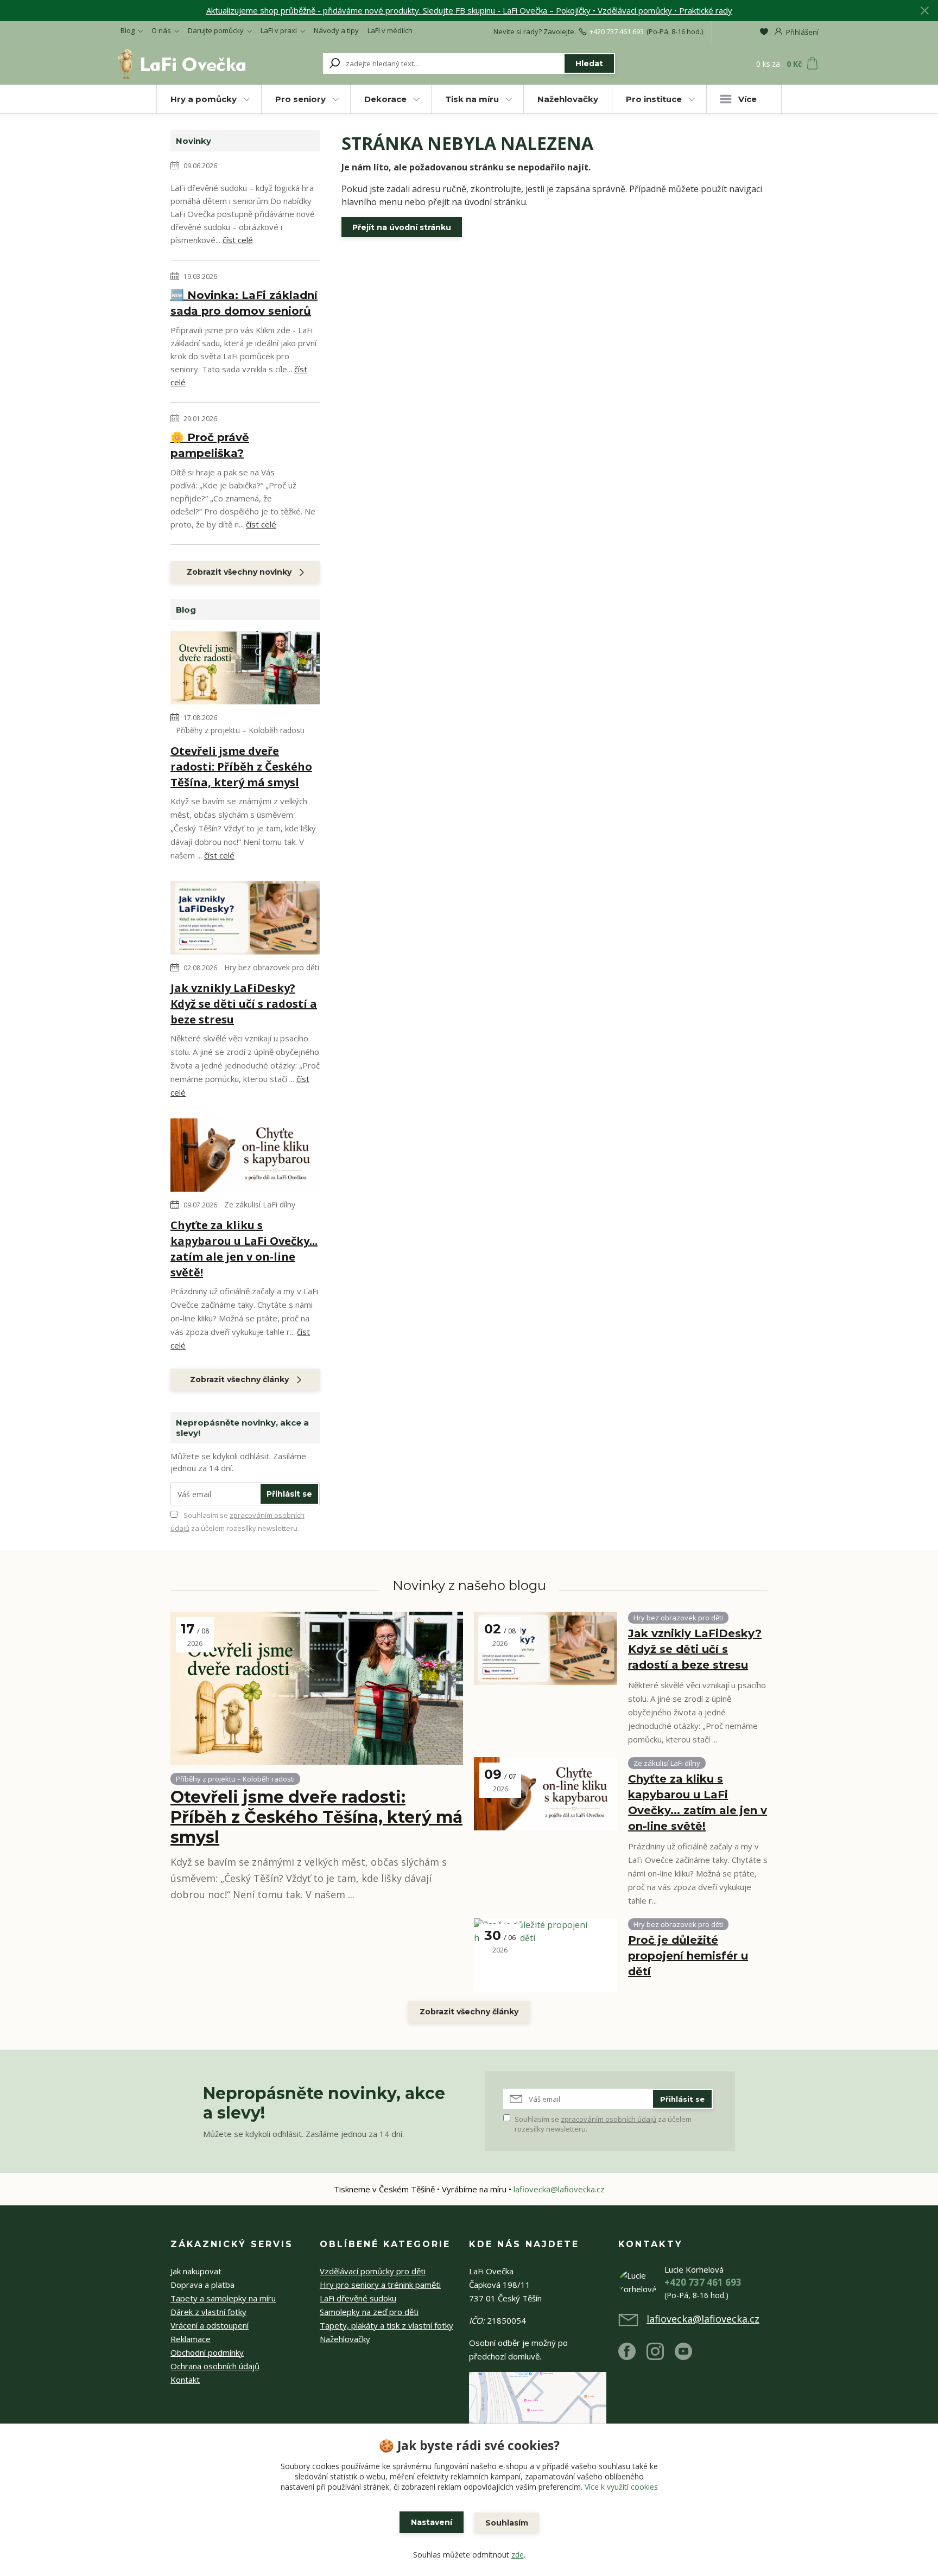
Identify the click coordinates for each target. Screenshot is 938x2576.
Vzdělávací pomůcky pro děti (373, 2271)
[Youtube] (689, 2356)
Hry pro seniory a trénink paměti (380, 2285)
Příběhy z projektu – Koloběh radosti (240, 730)
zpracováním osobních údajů (609, 2119)
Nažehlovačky (568, 99)
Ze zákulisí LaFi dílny (260, 1204)
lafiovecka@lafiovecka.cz (559, 2189)
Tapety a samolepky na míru (223, 2298)
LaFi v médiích (390, 30)
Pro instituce (654, 99)
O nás (161, 30)
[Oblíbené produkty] (764, 31)
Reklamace (191, 2339)
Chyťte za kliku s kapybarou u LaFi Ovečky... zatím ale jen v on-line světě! (244, 1249)
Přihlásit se (289, 1494)
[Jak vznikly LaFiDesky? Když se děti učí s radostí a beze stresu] (245, 920)
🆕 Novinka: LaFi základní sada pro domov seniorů (244, 303)
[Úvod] (182, 63)
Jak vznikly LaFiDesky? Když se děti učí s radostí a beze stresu (244, 1004)
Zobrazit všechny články (239, 1379)
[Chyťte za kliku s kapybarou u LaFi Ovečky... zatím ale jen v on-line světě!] (245, 1157)
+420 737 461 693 (617, 31)
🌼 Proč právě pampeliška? (210, 445)
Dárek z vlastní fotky (208, 2312)
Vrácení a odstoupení (210, 2325)
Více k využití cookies (621, 2487)
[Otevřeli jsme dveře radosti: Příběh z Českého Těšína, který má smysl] (245, 670)
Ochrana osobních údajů (215, 2366)
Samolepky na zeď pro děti (369, 2312)
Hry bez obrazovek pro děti (272, 967)
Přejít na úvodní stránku (402, 227)
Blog (128, 30)
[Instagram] (661, 2356)
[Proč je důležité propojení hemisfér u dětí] (546, 1955)
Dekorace (385, 99)
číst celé (238, 240)
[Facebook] (632, 2356)
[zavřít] (924, 11)
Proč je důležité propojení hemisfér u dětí (688, 1956)
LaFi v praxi (279, 30)
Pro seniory (300, 99)
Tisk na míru (472, 99)
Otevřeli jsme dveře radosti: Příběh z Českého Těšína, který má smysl (241, 767)
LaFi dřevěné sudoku (358, 2298)
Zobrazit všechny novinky (239, 572)
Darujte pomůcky (216, 30)
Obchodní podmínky (207, 2352)
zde (518, 2555)
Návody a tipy (336, 30)
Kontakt (185, 2380)
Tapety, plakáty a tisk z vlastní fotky (386, 2325)
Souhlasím (507, 2523)
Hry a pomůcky (204, 99)
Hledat (589, 63)
